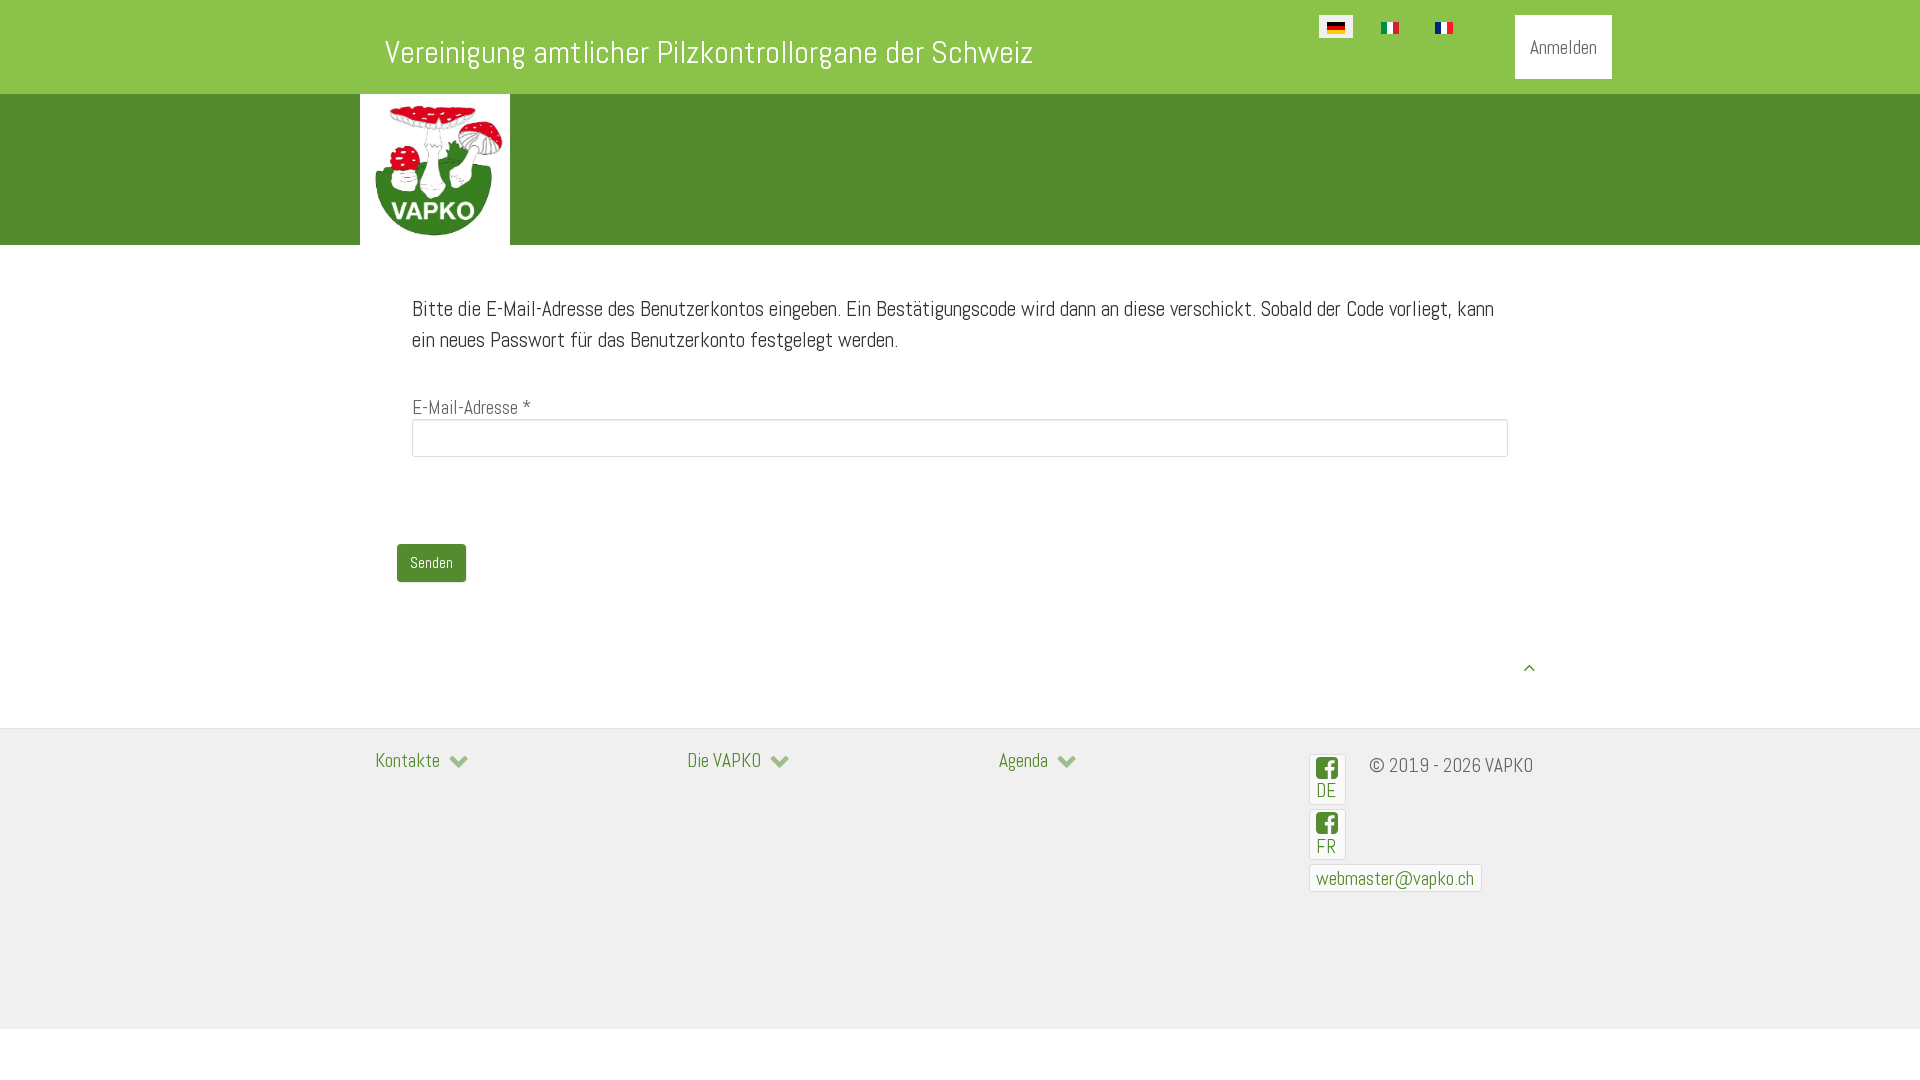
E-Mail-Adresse (471, 407)
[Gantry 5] (435, 169)
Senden (431, 562)
